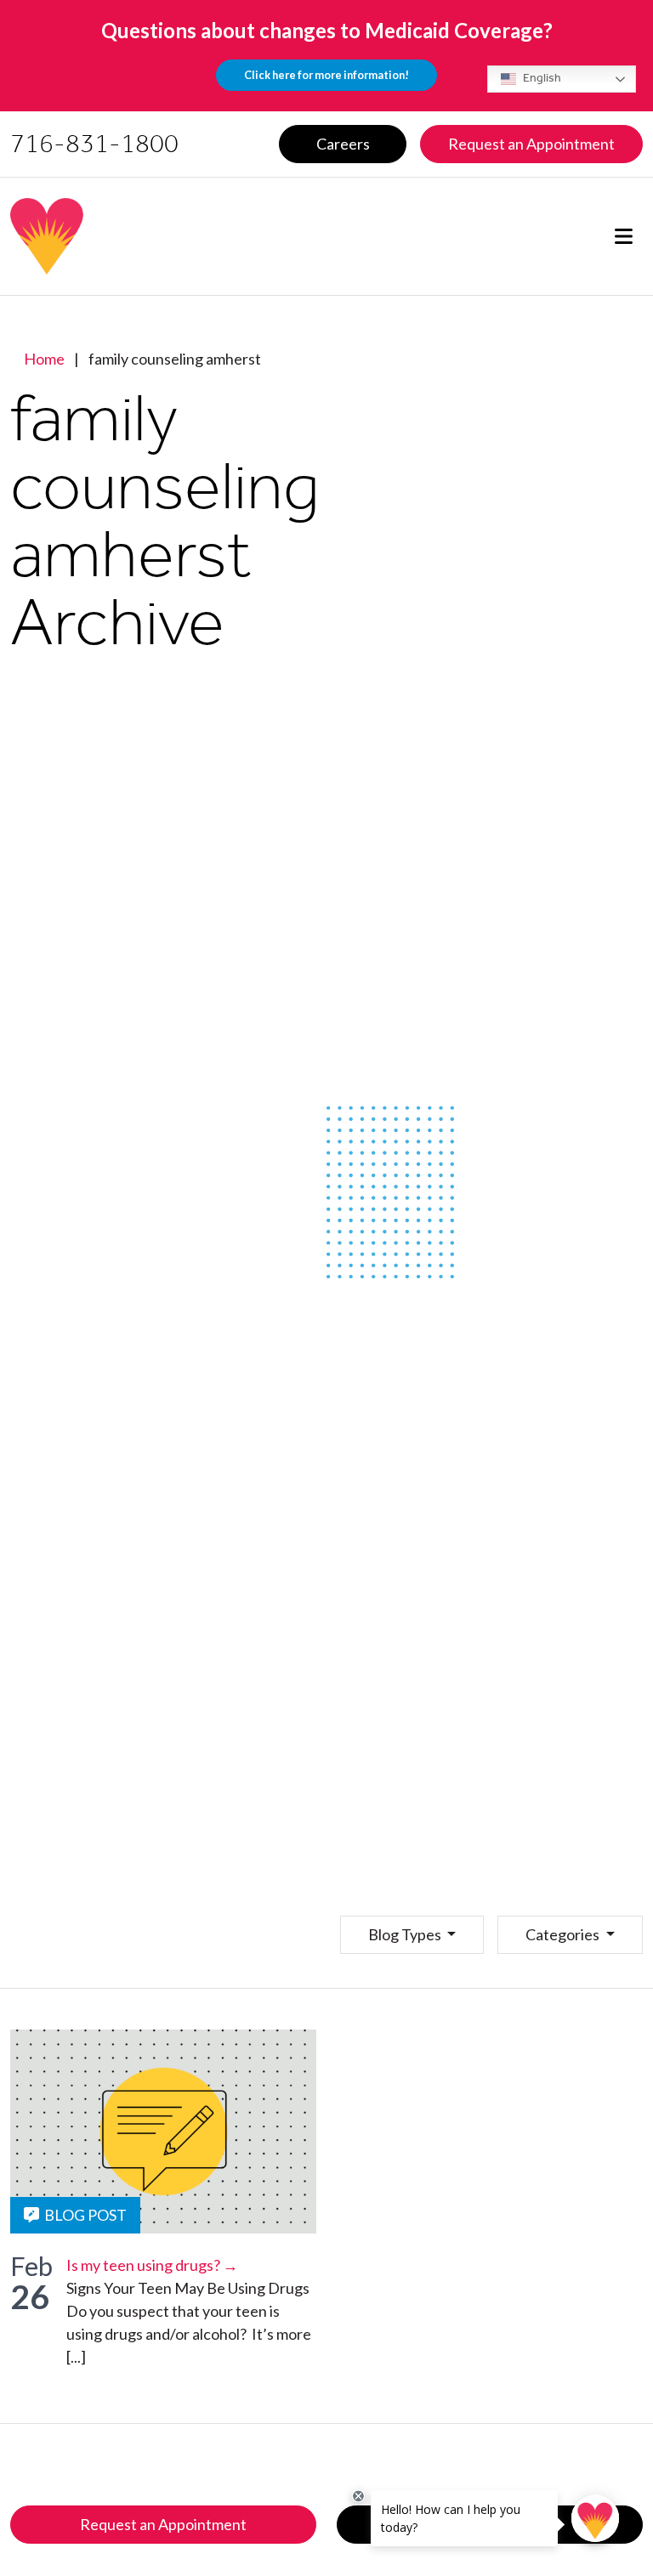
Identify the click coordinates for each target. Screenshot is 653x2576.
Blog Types (406, 1934)
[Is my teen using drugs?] (163, 2132)
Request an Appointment (163, 2524)
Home (44, 359)
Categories (564, 1934)
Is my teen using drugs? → (152, 2265)
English (541, 78)
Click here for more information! (326, 75)
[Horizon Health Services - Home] (161, 236)
